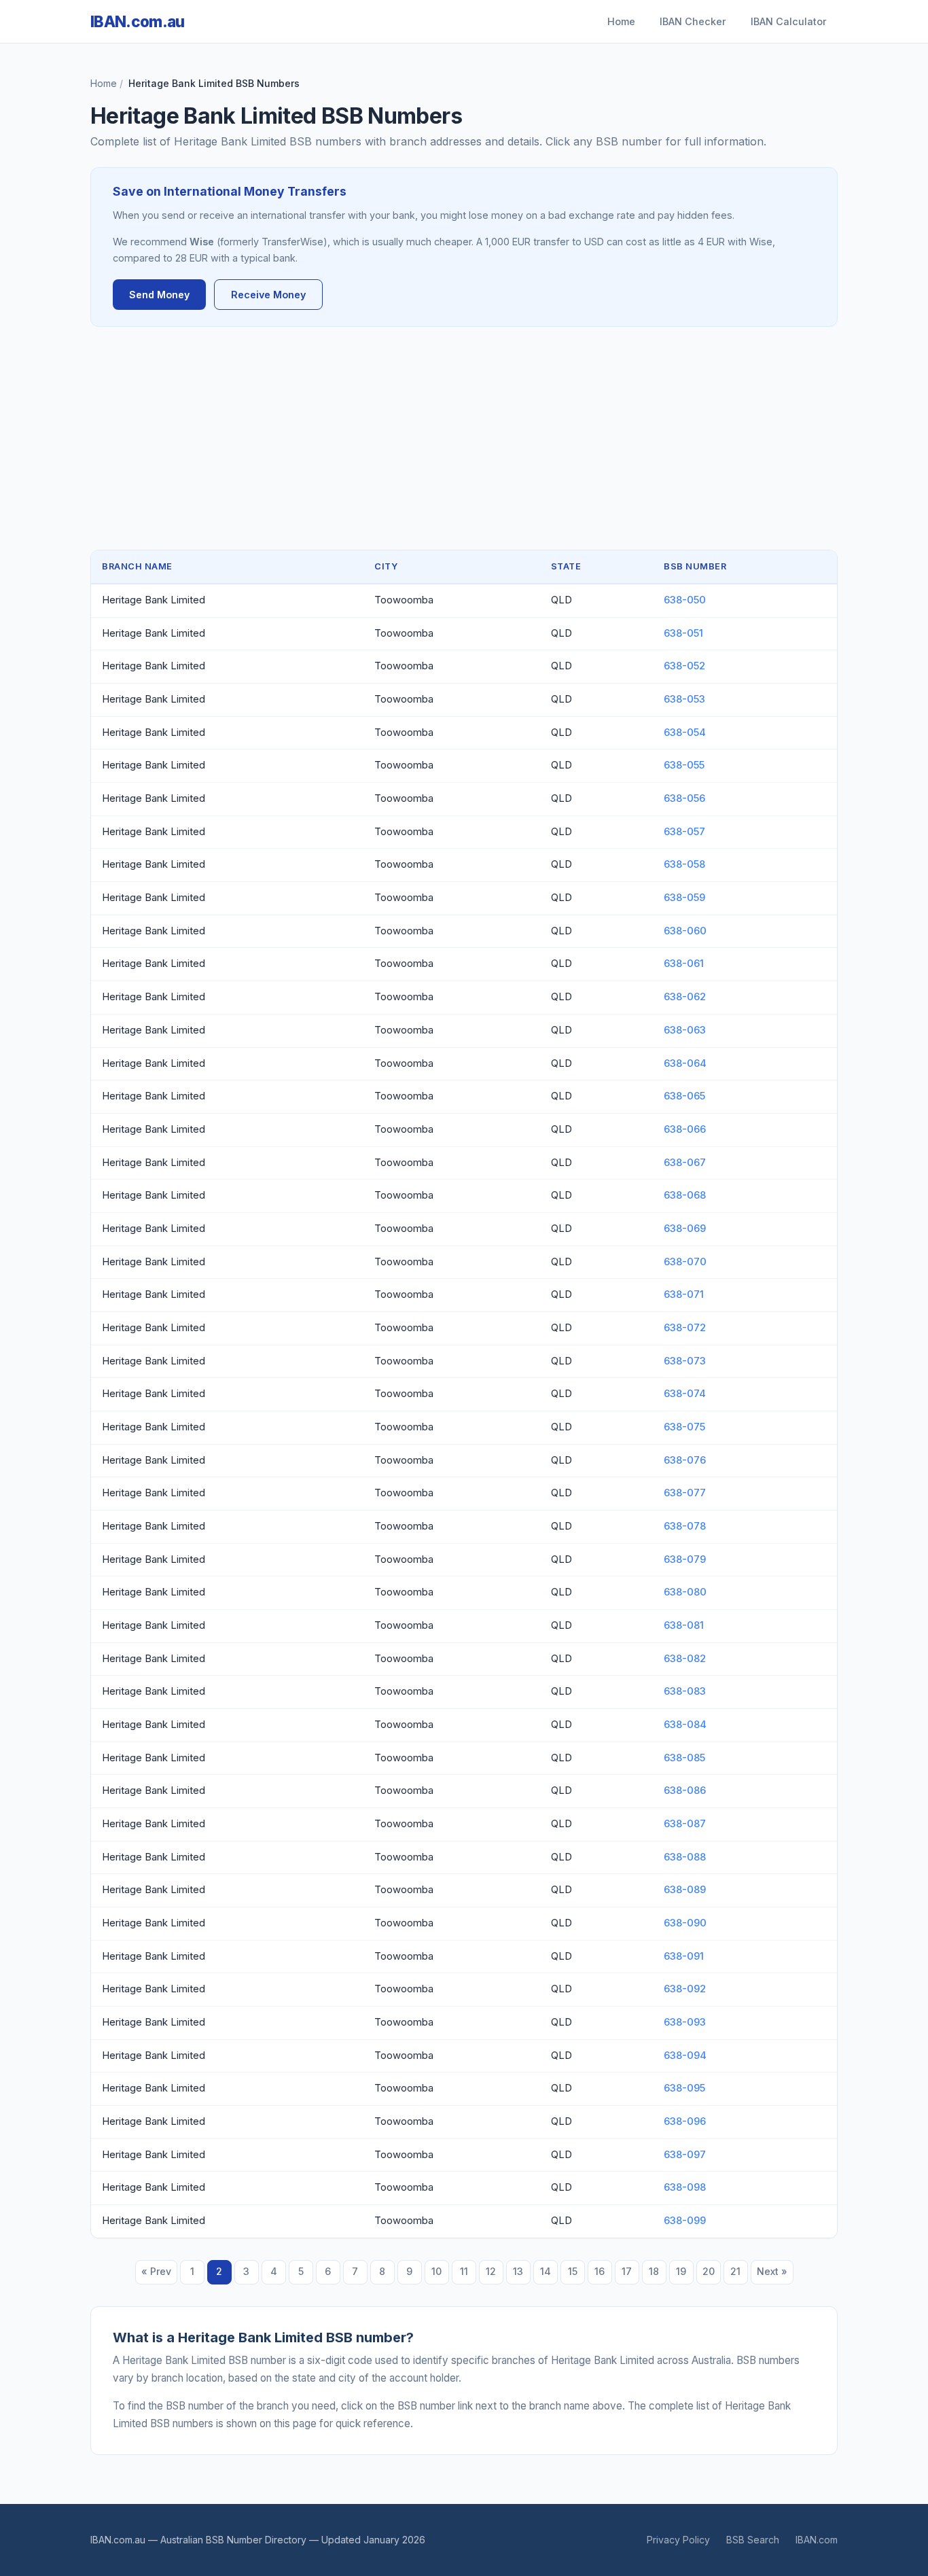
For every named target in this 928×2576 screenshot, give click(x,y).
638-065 (684, 1096)
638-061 (684, 964)
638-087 (685, 1824)
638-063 (685, 1030)
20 (709, 2271)
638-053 (684, 699)
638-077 (685, 1493)
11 (464, 2271)
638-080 (685, 1592)
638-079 (685, 1559)
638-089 (685, 1890)
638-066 (685, 1129)
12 (491, 2271)
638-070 (685, 1262)
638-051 (683, 633)
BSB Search (753, 2540)
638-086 (685, 1790)
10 (436, 2271)
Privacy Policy (678, 2540)
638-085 (684, 1758)
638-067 (685, 1163)
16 (600, 2271)
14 (546, 2271)
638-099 (685, 2221)
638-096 (685, 2121)
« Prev (156, 2271)
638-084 (685, 1725)
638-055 (684, 765)
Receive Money (268, 295)
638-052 (684, 666)
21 (735, 2271)
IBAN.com (817, 2540)
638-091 (684, 1956)
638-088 (685, 1857)
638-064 (685, 1063)
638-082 (685, 1659)
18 (654, 2271)
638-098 (685, 2187)
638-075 (684, 1427)
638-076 (685, 1460)
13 (518, 2271)
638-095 (684, 2088)
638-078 (685, 1526)
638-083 (685, 1691)
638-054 (685, 733)
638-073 (685, 1361)
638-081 (684, 1625)
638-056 (684, 798)
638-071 (684, 1294)
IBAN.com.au (138, 21)
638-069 (685, 1229)
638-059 (684, 898)
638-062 (685, 997)
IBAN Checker (693, 21)
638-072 (685, 1328)
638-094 (685, 2055)
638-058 (684, 864)
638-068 (685, 1195)
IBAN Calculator (789, 21)
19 (681, 2271)
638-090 (685, 1923)
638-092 (685, 1989)
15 (573, 2271)
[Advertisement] (464, 438)
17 (627, 2271)
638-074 (685, 1394)
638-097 (685, 2155)
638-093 (685, 2022)
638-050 (685, 600)
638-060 (685, 931)
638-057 (684, 832)
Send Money (159, 295)
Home (621, 21)
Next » (772, 2271)
